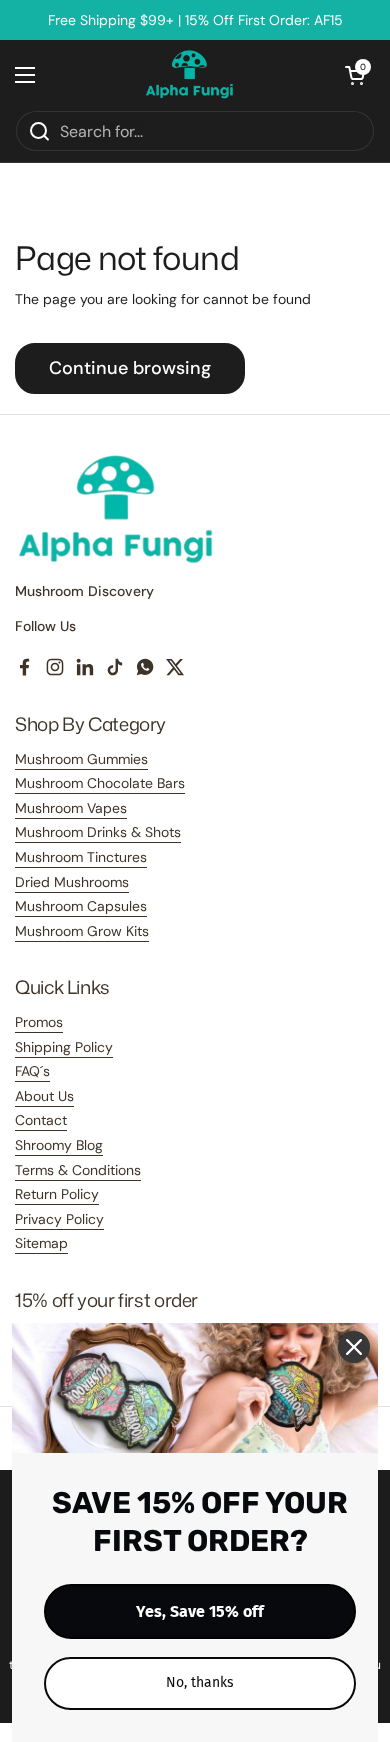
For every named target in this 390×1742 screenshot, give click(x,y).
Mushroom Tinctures (81, 857)
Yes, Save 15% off (200, 1611)
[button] (355, 75)
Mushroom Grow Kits (82, 931)
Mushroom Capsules (81, 906)
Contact (41, 1120)
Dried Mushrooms (72, 882)
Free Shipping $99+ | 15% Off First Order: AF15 (195, 20)
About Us (44, 1096)
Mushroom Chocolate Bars (100, 783)
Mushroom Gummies (81, 759)
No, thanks (200, 1682)
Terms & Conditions (78, 1170)
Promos (39, 1022)
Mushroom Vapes (71, 808)
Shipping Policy (64, 1047)
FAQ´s (32, 1071)
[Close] (354, 1347)
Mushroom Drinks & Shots (98, 832)
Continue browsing (130, 368)
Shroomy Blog (59, 1145)
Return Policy (57, 1194)
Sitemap (41, 1243)
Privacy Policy (59, 1219)
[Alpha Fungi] (190, 75)
